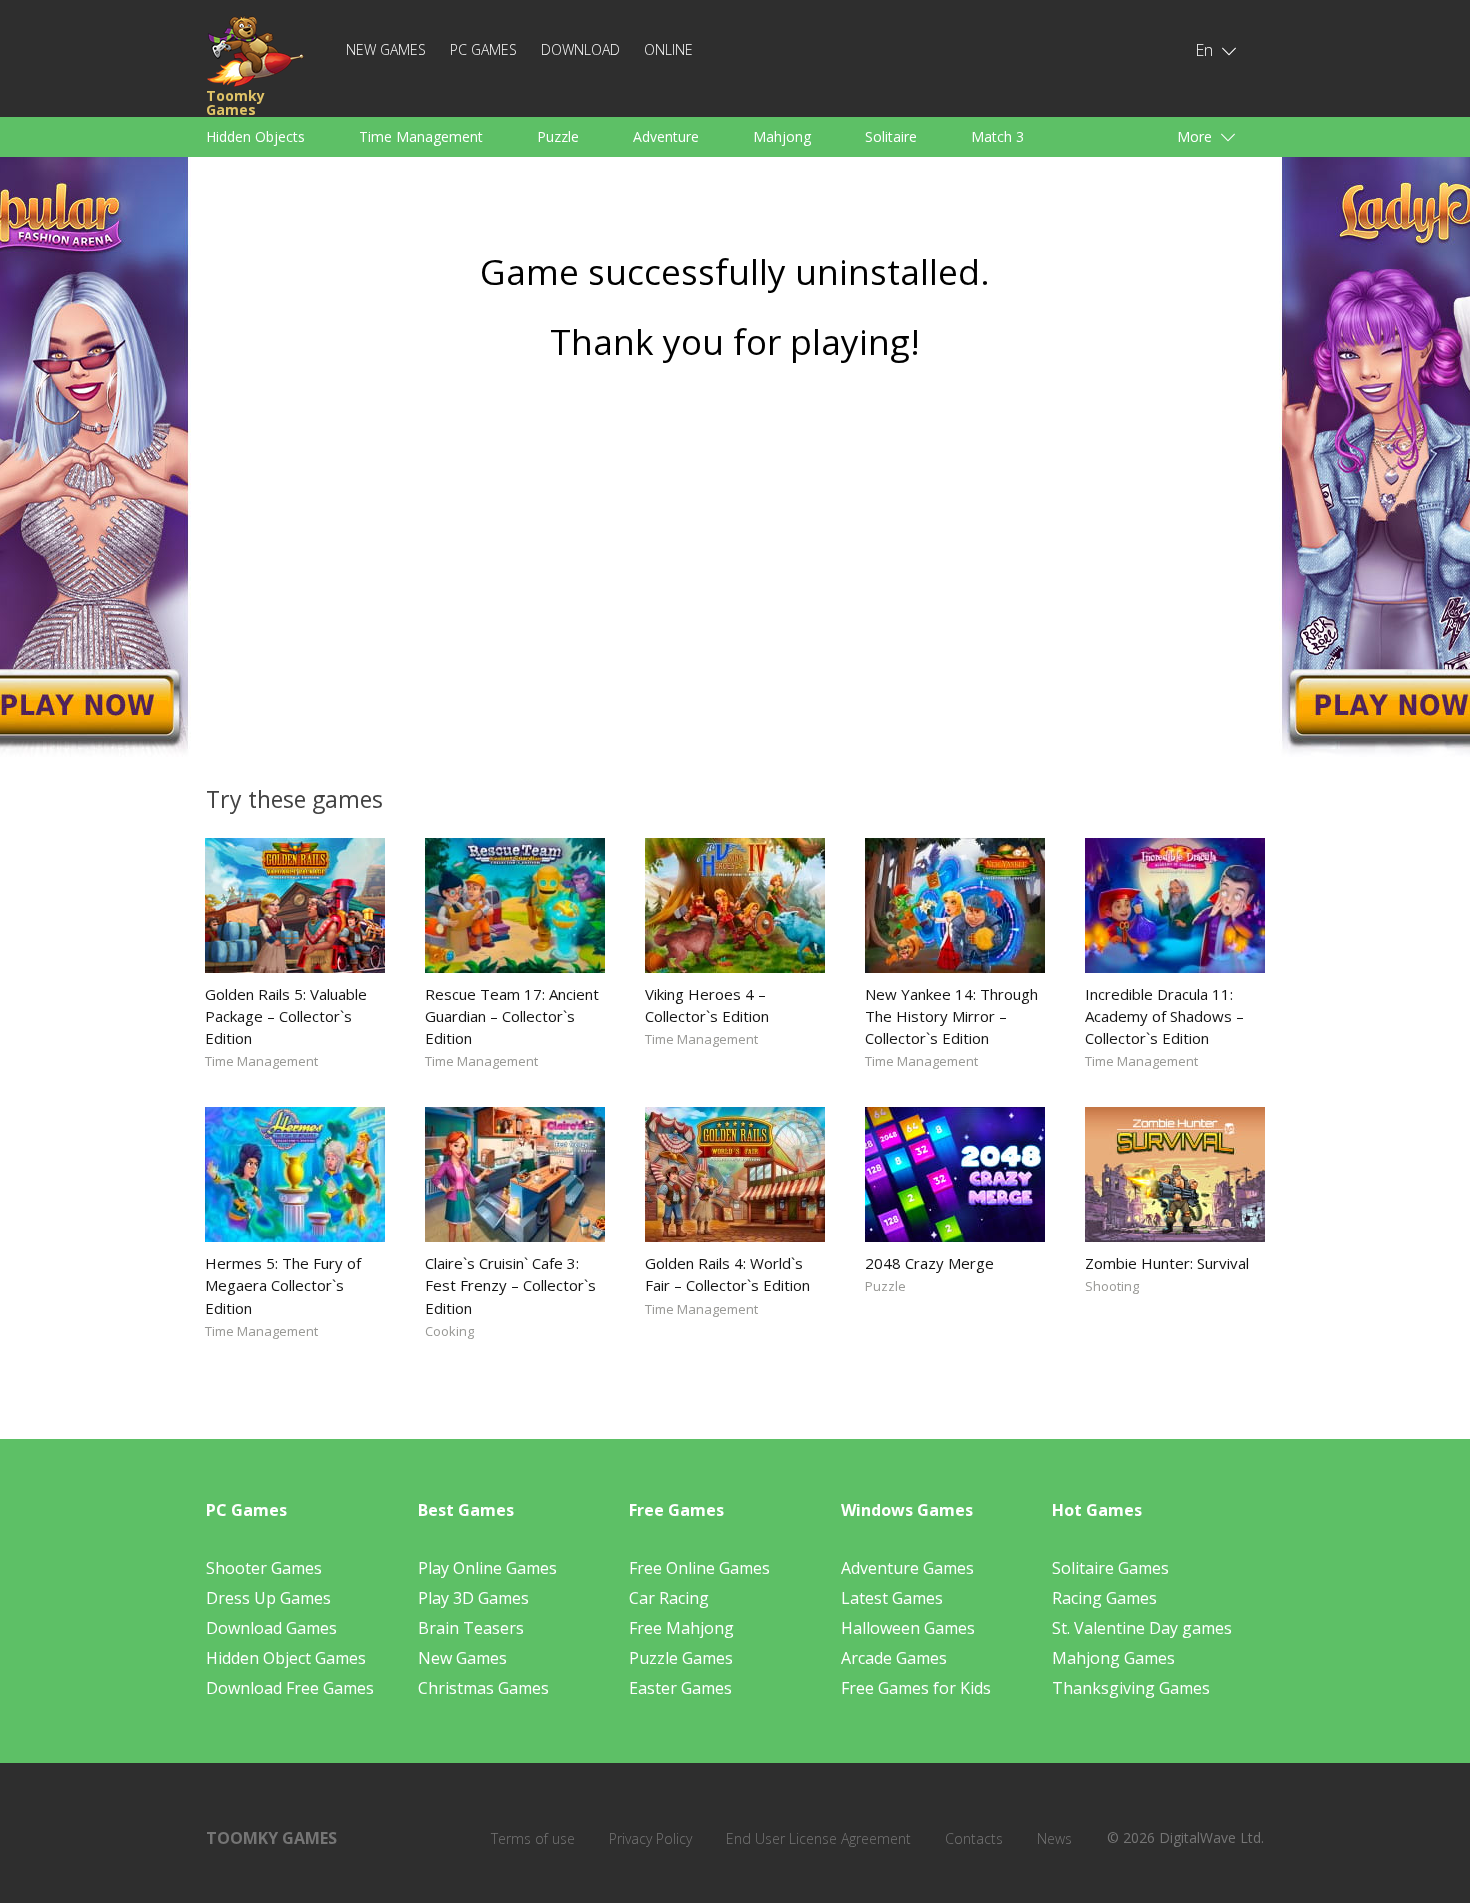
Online (668, 49)
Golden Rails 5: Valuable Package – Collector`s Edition (286, 1016)
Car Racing (669, 1598)
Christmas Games (483, 1688)
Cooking (449, 1331)
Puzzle (558, 136)
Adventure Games (907, 1568)
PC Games (483, 49)
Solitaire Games (1110, 1568)
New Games (386, 49)
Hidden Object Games (286, 1658)
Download (580, 49)
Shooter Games (264, 1568)
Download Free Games (290, 1688)
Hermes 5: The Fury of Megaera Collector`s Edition (283, 1285)
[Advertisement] (735, 567)
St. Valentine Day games (1142, 1628)
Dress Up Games (268, 1598)
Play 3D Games (473, 1598)
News (1054, 1838)
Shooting (1112, 1286)
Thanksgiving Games (1131, 1688)
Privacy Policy (650, 1838)
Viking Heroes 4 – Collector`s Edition (707, 1005)
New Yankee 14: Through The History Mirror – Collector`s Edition (951, 1016)
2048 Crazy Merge (929, 1263)
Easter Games (680, 1688)
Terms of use (533, 1838)
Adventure (666, 136)
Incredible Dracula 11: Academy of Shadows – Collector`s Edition (1164, 1016)
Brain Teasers (471, 1628)
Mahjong (782, 136)
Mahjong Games (1113, 1658)
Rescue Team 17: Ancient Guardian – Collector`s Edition (512, 1016)
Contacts (974, 1838)
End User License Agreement (818, 1838)
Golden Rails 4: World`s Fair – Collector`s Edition (727, 1274)
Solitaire (891, 136)
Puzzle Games (681, 1658)
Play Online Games (487, 1568)
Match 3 (997, 136)
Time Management (421, 136)
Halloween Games (908, 1628)
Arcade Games (894, 1658)
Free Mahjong (681, 1628)
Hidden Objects (255, 136)
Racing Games (1104, 1598)
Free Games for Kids (916, 1688)
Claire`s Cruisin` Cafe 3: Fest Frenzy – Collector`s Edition (510, 1285)
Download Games (271, 1628)
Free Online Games (699, 1568)
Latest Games (892, 1598)
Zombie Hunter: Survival (1167, 1263)
